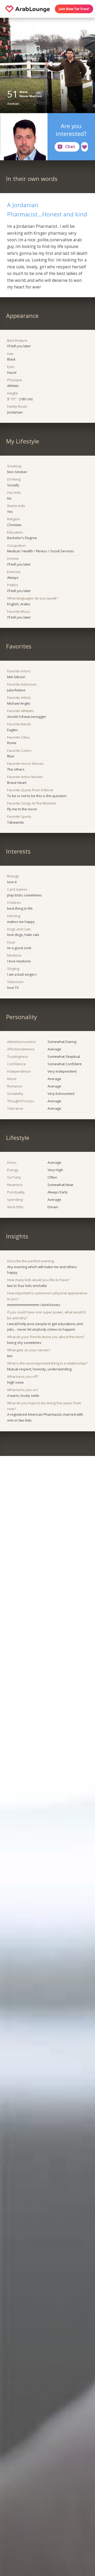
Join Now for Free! (74, 9)
